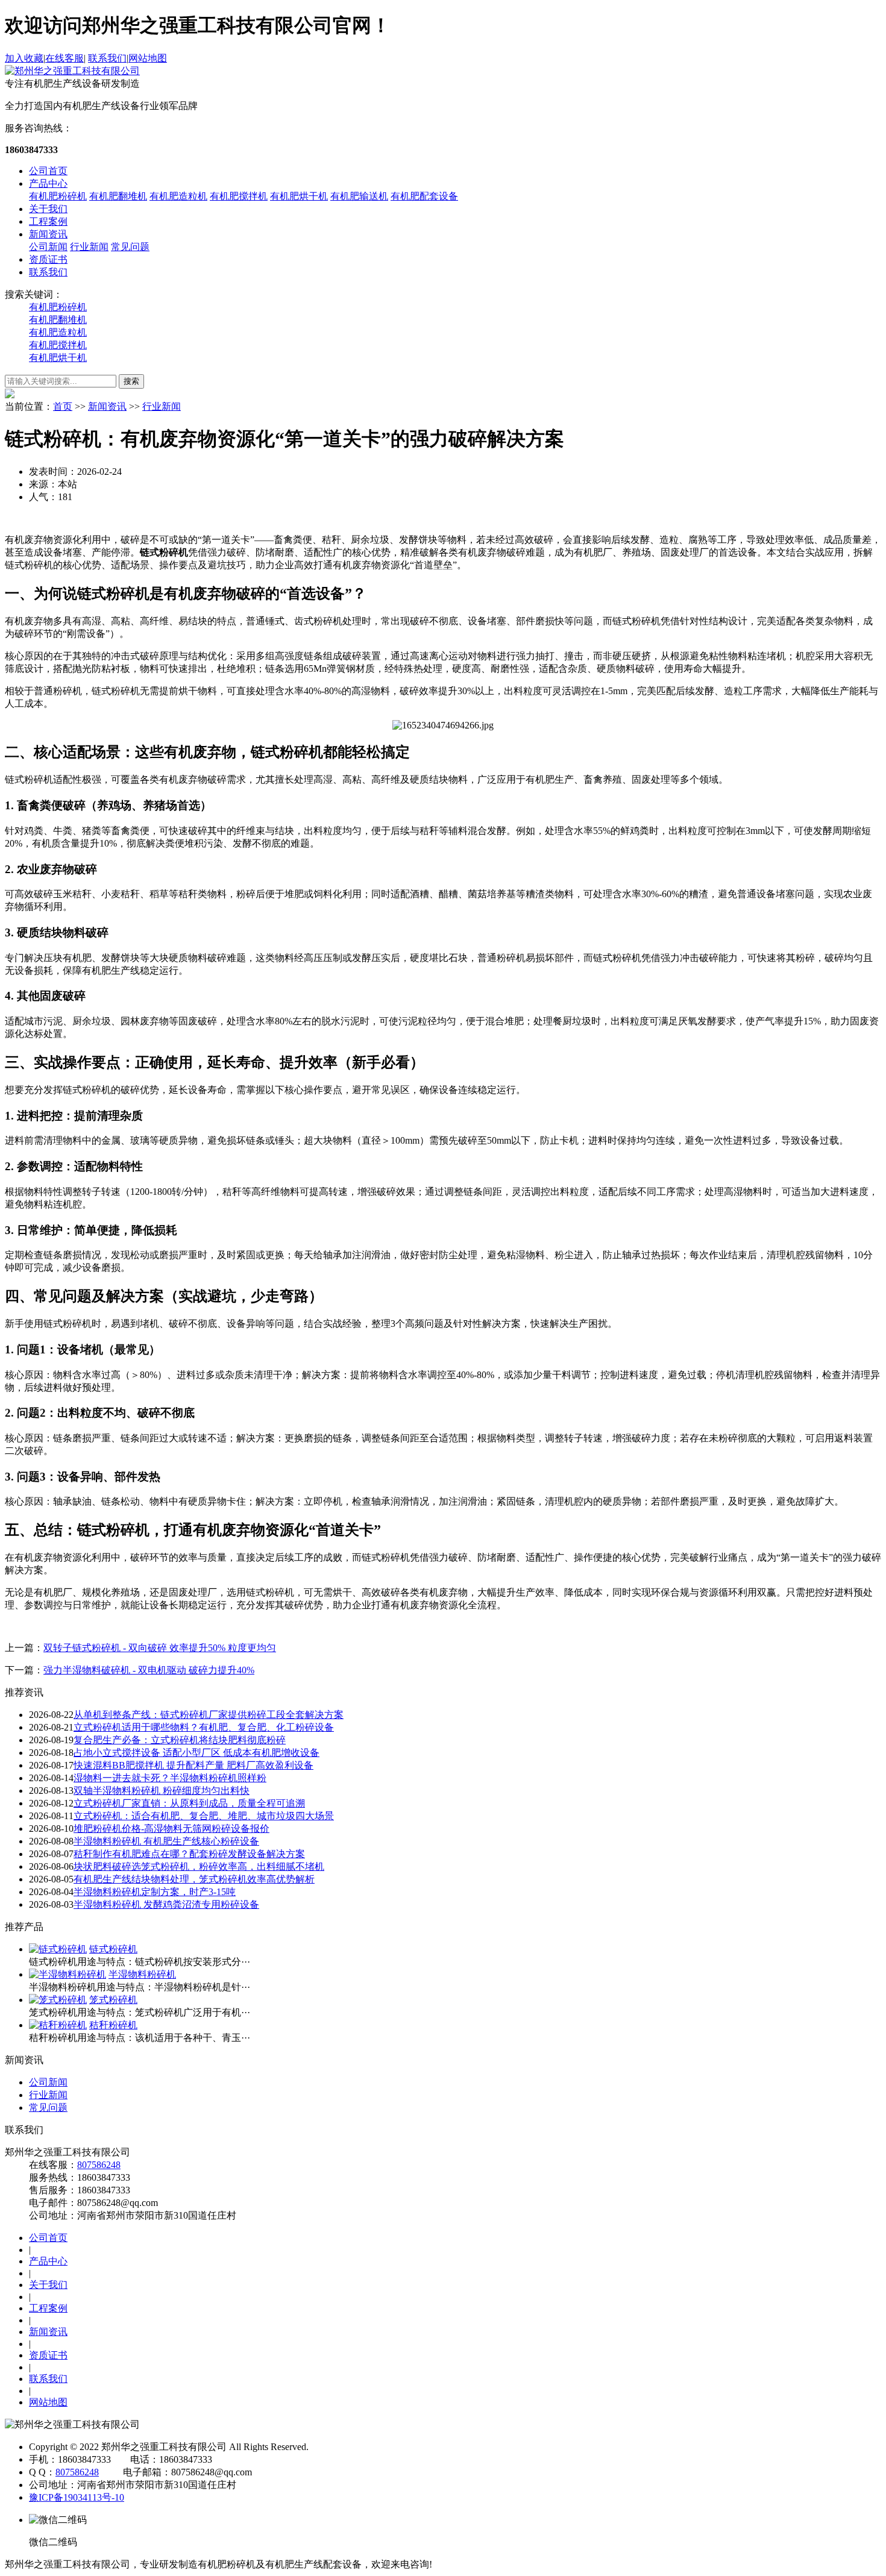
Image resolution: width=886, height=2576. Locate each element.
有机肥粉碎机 (58, 196)
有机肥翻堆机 (118, 196)
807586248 (99, 2165)
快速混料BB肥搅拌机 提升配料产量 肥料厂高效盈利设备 (193, 1765)
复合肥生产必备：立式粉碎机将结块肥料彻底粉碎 (180, 1740)
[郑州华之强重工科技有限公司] (72, 71)
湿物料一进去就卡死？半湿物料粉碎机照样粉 (170, 1778)
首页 (63, 406)
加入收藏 (24, 58)
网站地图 (148, 58)
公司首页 (48, 171)
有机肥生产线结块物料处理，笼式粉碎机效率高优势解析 (194, 1879)
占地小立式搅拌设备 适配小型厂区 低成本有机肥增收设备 (196, 1753)
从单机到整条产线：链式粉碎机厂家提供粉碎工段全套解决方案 (209, 1715)
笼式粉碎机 (113, 2000)
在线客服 (64, 58)
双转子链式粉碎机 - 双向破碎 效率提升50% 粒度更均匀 (160, 1648)
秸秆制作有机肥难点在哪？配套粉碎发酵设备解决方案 (189, 1854)
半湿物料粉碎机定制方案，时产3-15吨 (155, 1892)
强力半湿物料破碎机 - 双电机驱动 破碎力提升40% (149, 1670)
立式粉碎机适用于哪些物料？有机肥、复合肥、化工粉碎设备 (204, 1727)
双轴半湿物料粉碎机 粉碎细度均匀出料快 (162, 1791)
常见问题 (130, 247)
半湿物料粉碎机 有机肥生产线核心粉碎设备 (166, 1841)
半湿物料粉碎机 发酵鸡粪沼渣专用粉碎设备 (166, 1904)
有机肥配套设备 (424, 196)
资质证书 (48, 259)
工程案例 (48, 221)
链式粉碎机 (113, 1949)
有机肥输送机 (359, 196)
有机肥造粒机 (178, 196)
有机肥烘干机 (299, 196)
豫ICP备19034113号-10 (77, 2497)
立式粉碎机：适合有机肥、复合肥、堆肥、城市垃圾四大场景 (204, 1816)
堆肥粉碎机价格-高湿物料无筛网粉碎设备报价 (171, 1829)
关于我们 (48, 209)
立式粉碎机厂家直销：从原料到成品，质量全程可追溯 (189, 1803)
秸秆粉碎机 (113, 2025)
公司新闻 (48, 247)
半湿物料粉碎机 (142, 1974)
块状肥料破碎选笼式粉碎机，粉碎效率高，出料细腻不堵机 (199, 1866)
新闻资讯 (48, 234)
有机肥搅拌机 (239, 196)
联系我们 (107, 58)
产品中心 (48, 183)
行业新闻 (89, 247)
